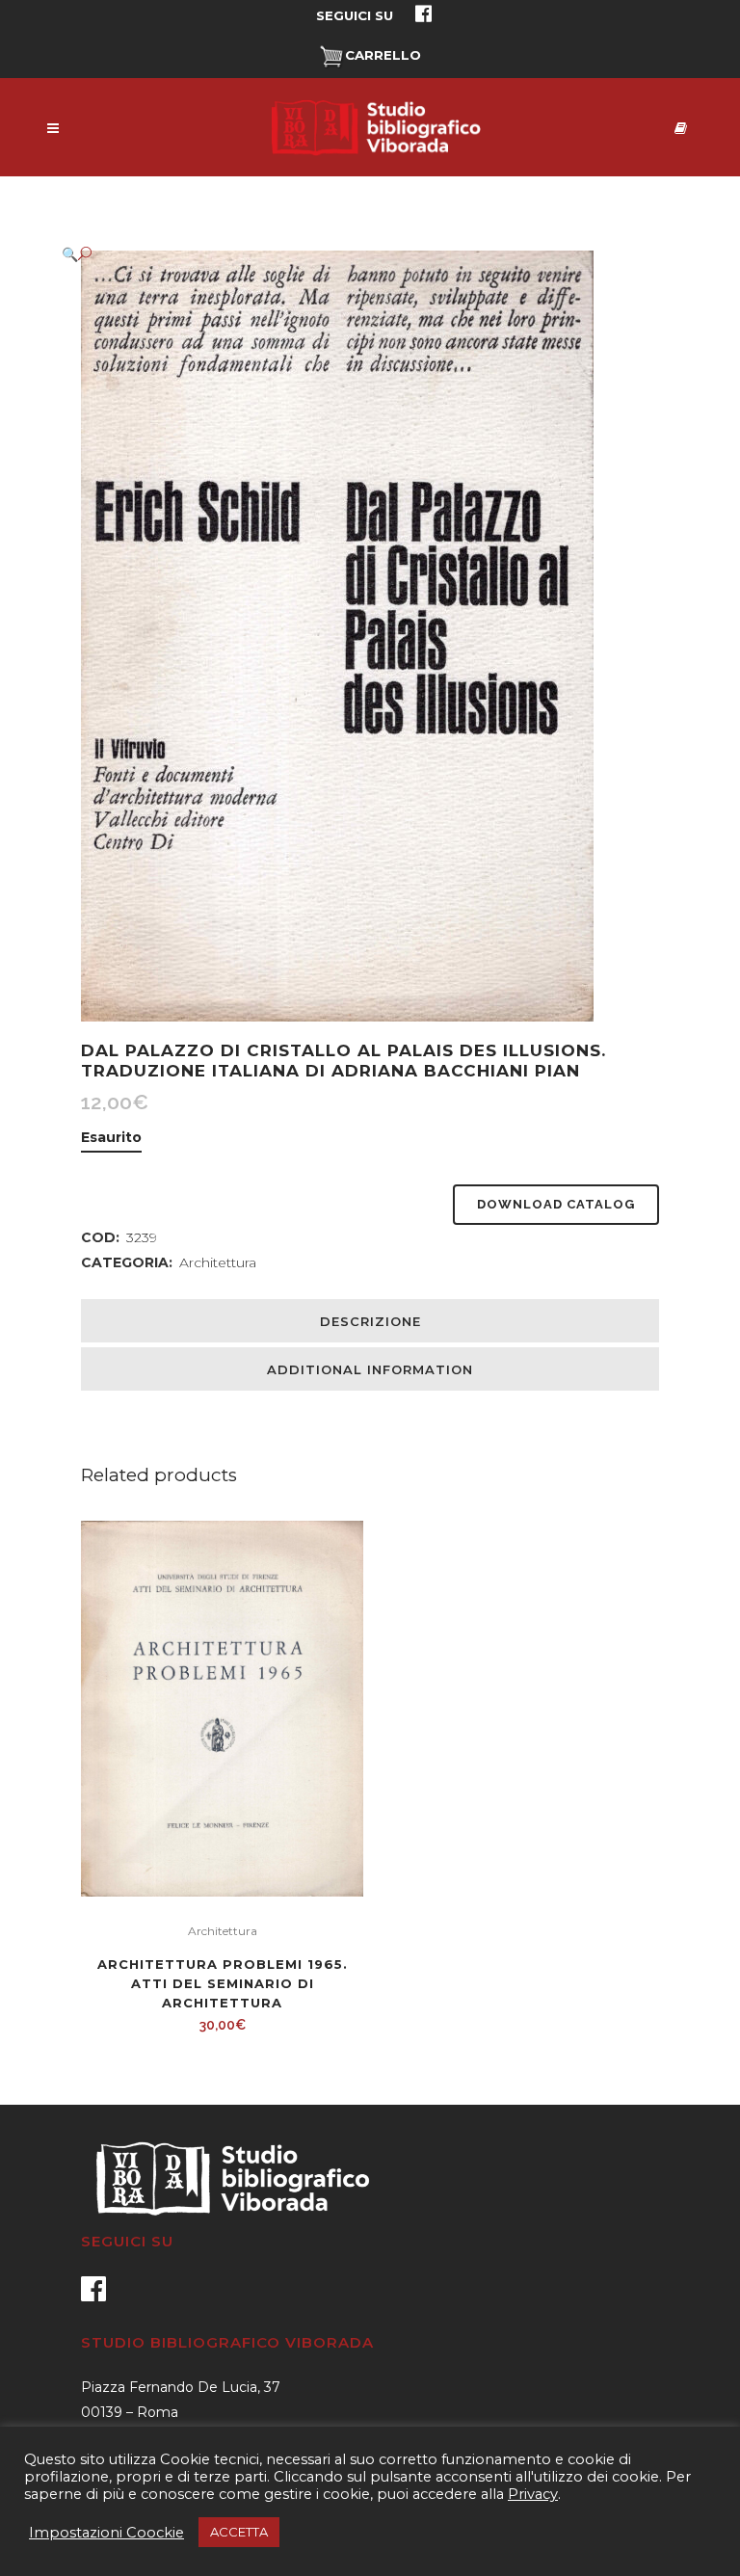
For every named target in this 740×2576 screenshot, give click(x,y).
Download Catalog (556, 1204)
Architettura (218, 1262)
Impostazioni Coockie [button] (106, 2533)
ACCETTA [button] (239, 2532)
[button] (351, 254)
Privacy (533, 2494)
